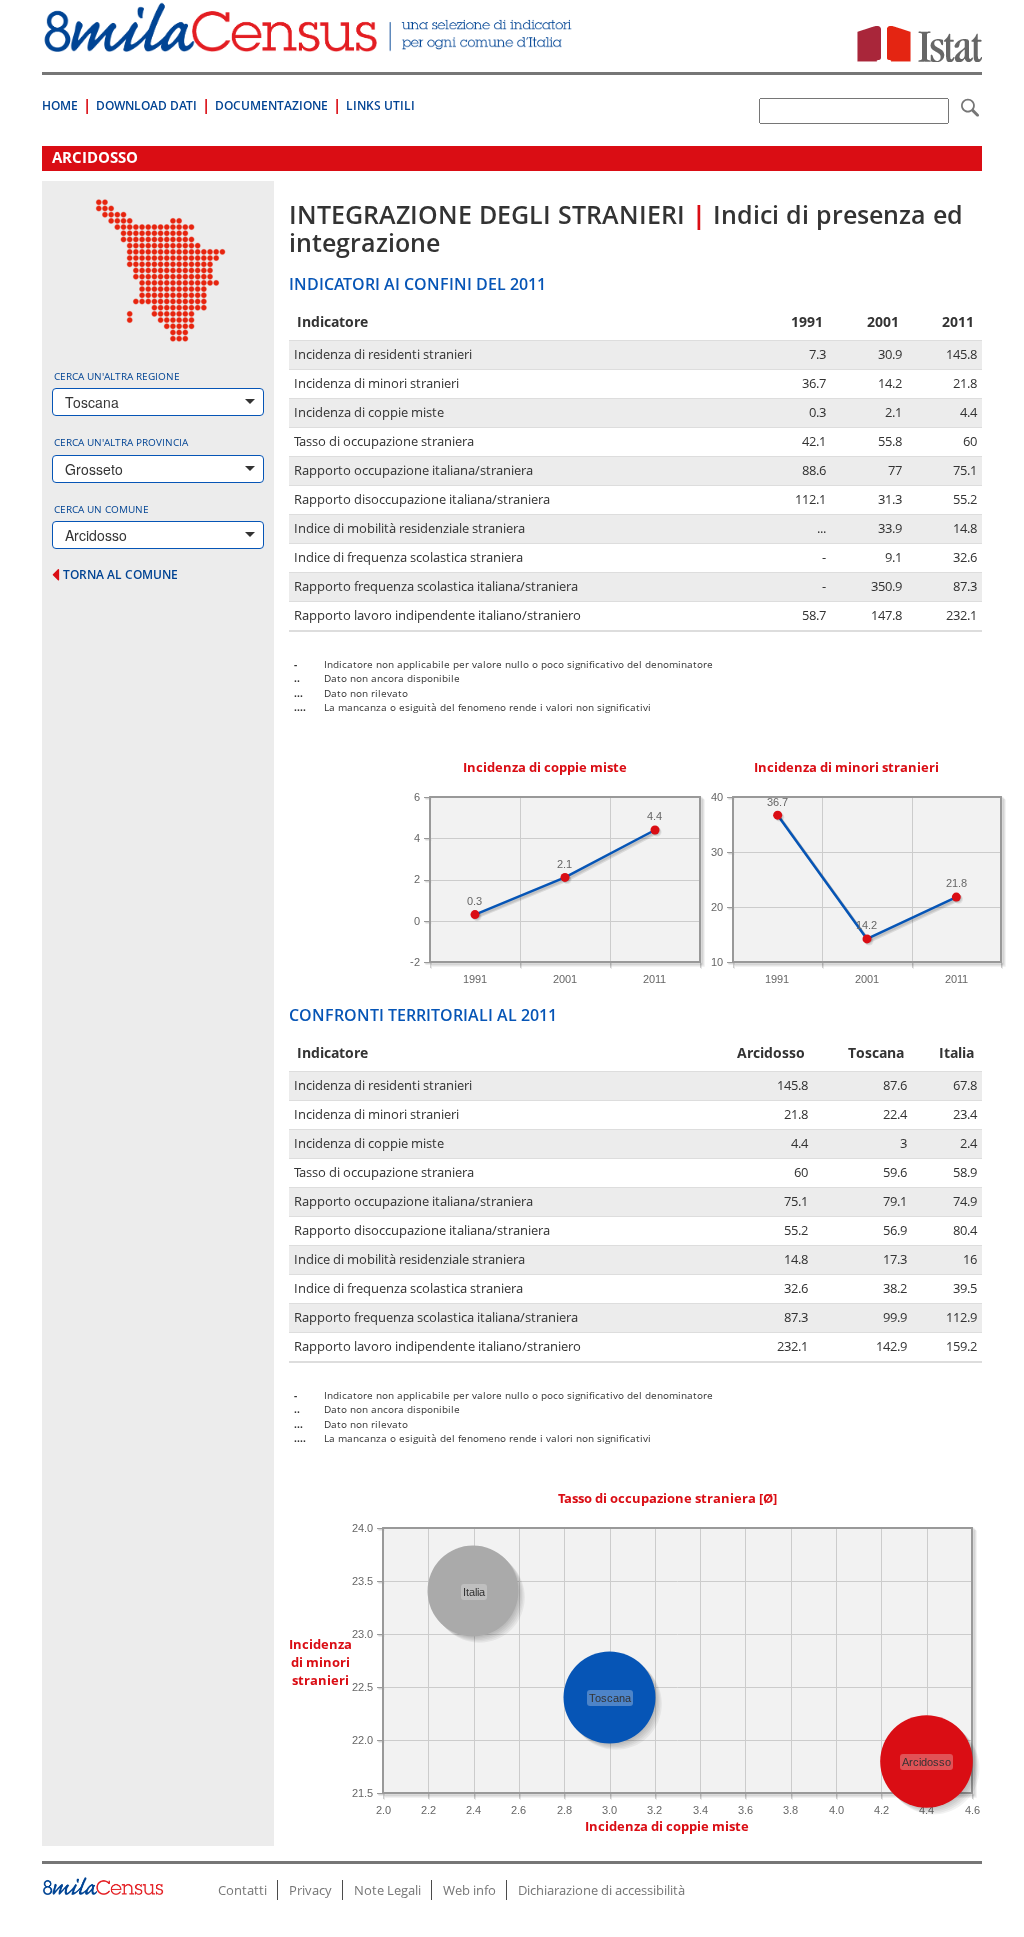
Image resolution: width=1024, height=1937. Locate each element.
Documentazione (271, 105)
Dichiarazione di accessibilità (601, 1890)
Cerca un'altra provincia (121, 442)
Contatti (242, 1890)
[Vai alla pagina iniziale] (310, 41)
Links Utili (380, 105)
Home (60, 105)
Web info (469, 1890)
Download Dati (146, 105)
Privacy (310, 1890)
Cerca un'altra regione (117, 376)
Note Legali (387, 1890)
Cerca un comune (101, 509)
